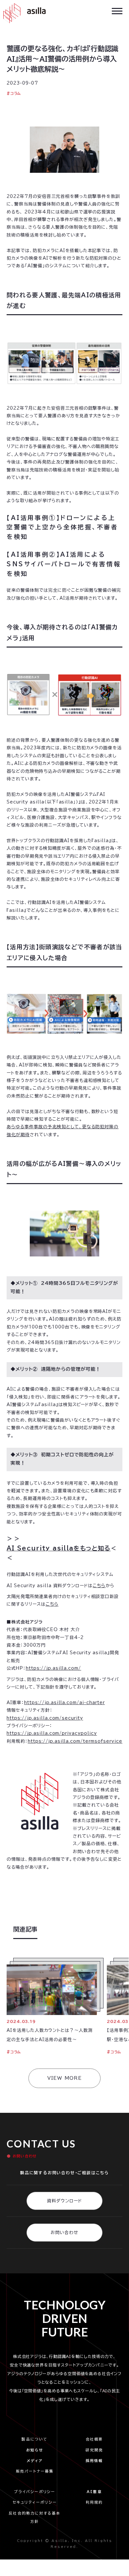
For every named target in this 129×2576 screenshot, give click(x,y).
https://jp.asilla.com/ (53, 1668)
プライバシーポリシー (36, 2492)
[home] (23, 13)
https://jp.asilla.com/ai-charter (64, 1703)
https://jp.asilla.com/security (45, 1718)
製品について (35, 2439)
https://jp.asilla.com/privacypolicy (52, 1733)
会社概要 (94, 2439)
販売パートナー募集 (35, 2471)
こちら (99, 1586)
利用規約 (94, 2502)
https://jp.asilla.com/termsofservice (75, 1741)
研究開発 (94, 2450)
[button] (117, 10)
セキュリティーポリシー (35, 2502)
